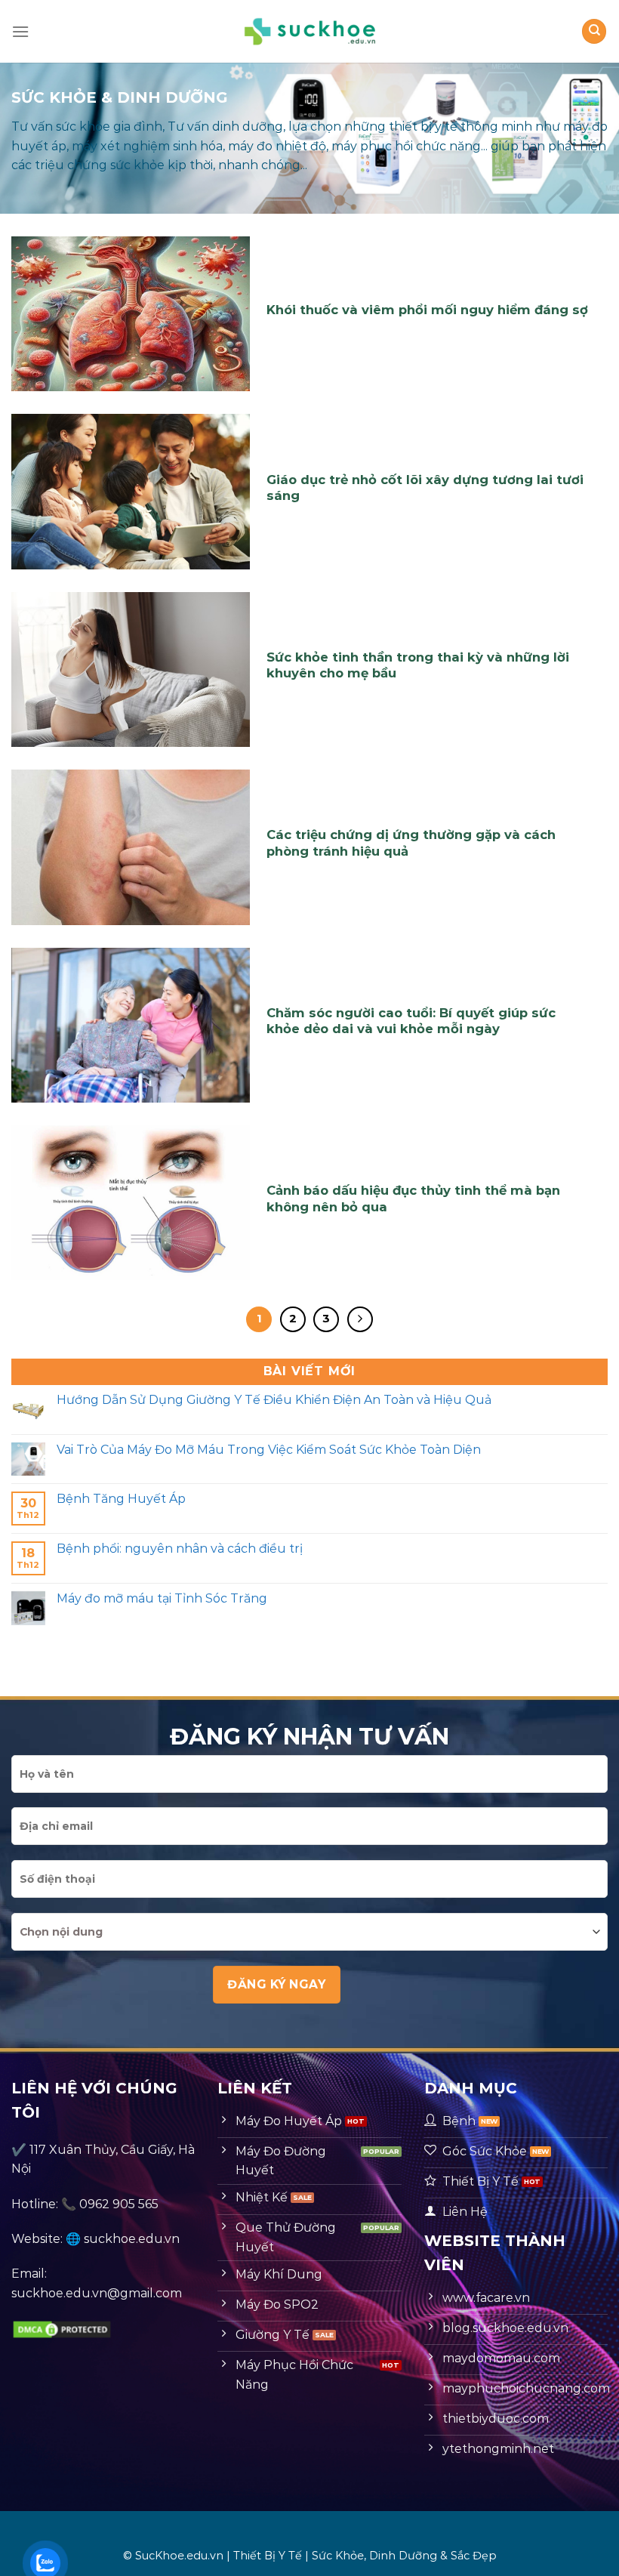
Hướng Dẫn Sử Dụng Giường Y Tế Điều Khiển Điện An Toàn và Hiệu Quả (274, 1400)
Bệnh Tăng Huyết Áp (121, 1499)
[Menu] (20, 31)
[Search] (594, 31)
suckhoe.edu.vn (132, 2239)
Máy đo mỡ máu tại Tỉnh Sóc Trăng (162, 1598)
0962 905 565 (119, 2204)
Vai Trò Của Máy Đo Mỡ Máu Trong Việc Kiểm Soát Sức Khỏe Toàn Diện (269, 1450)
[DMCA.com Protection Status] (62, 2328)
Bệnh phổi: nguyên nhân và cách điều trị (180, 1549)
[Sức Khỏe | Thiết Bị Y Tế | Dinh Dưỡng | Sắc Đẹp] (309, 31)
